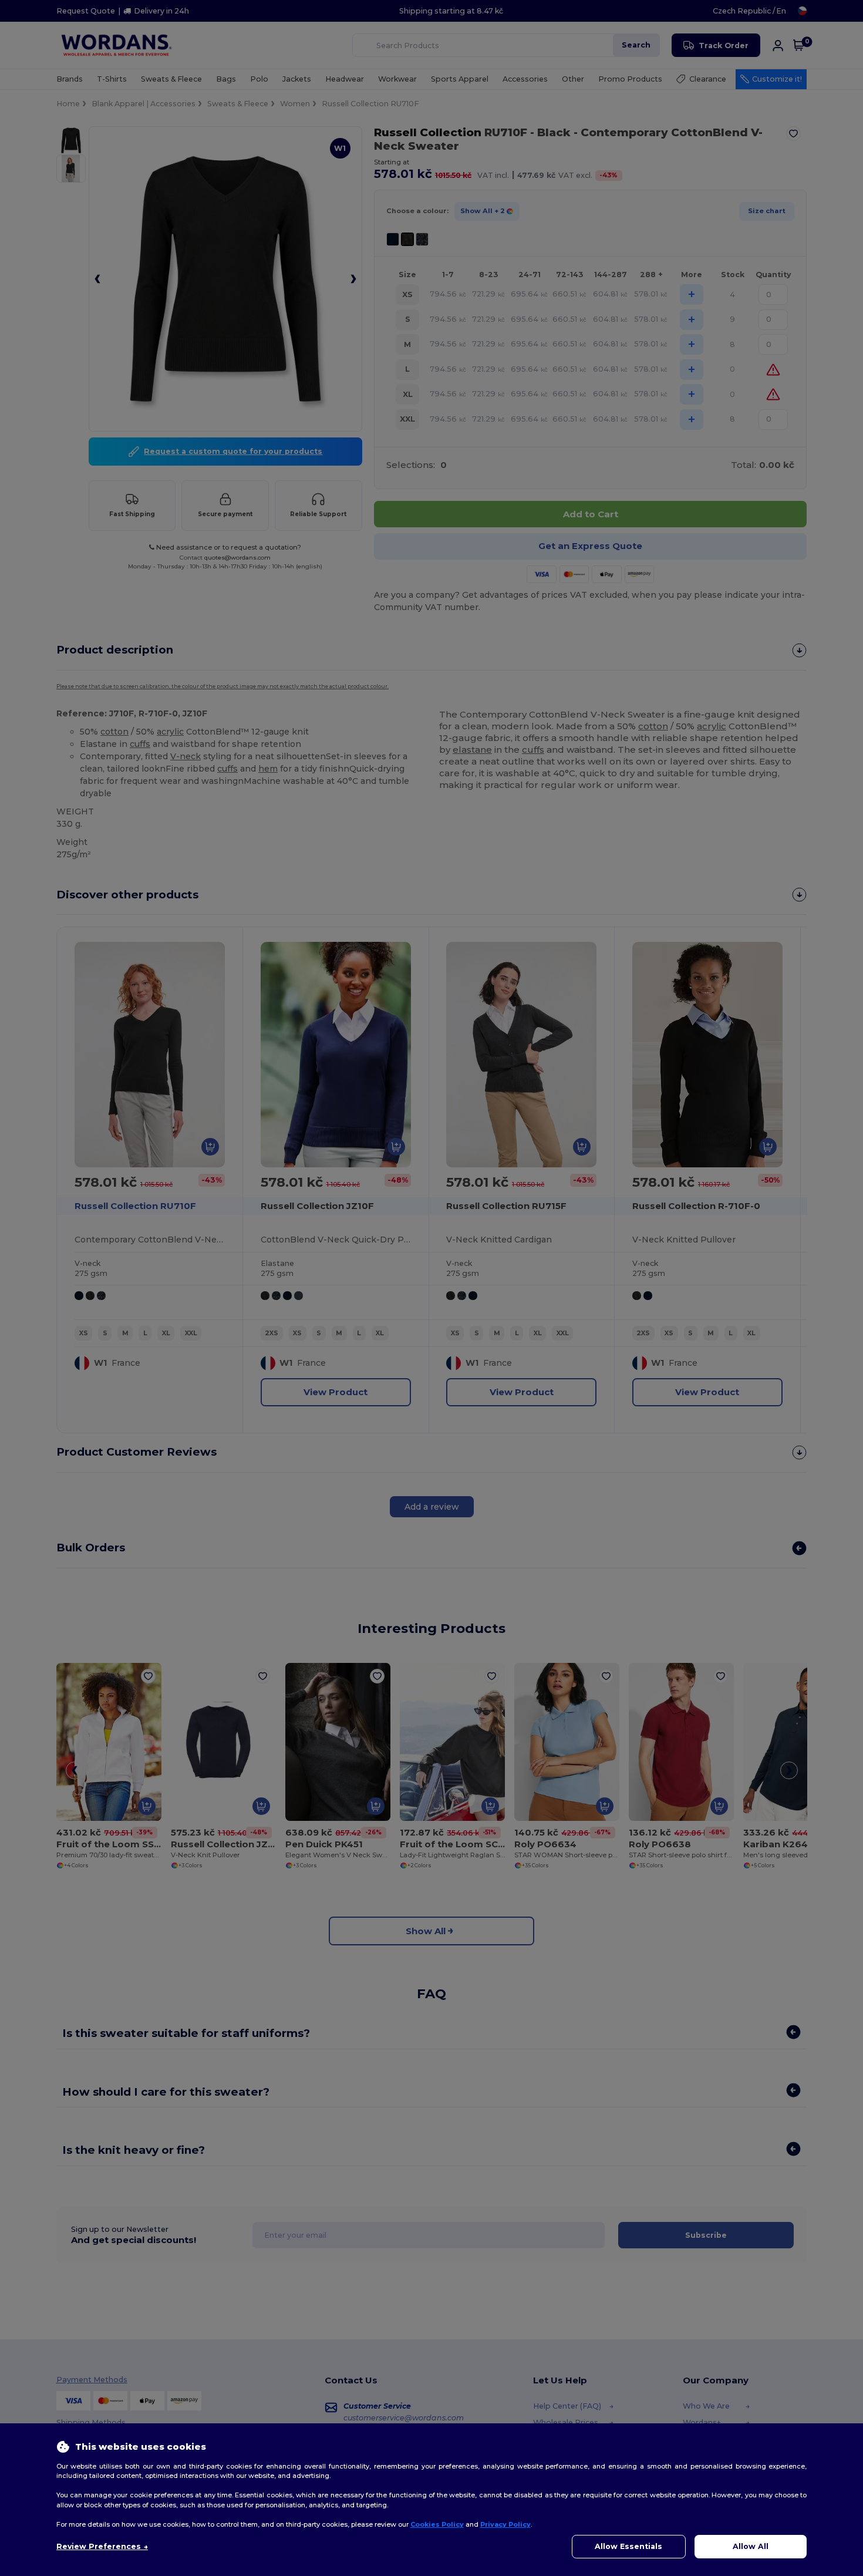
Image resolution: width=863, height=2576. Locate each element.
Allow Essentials (628, 2546)
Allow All (751, 2546)
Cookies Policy (437, 2524)
